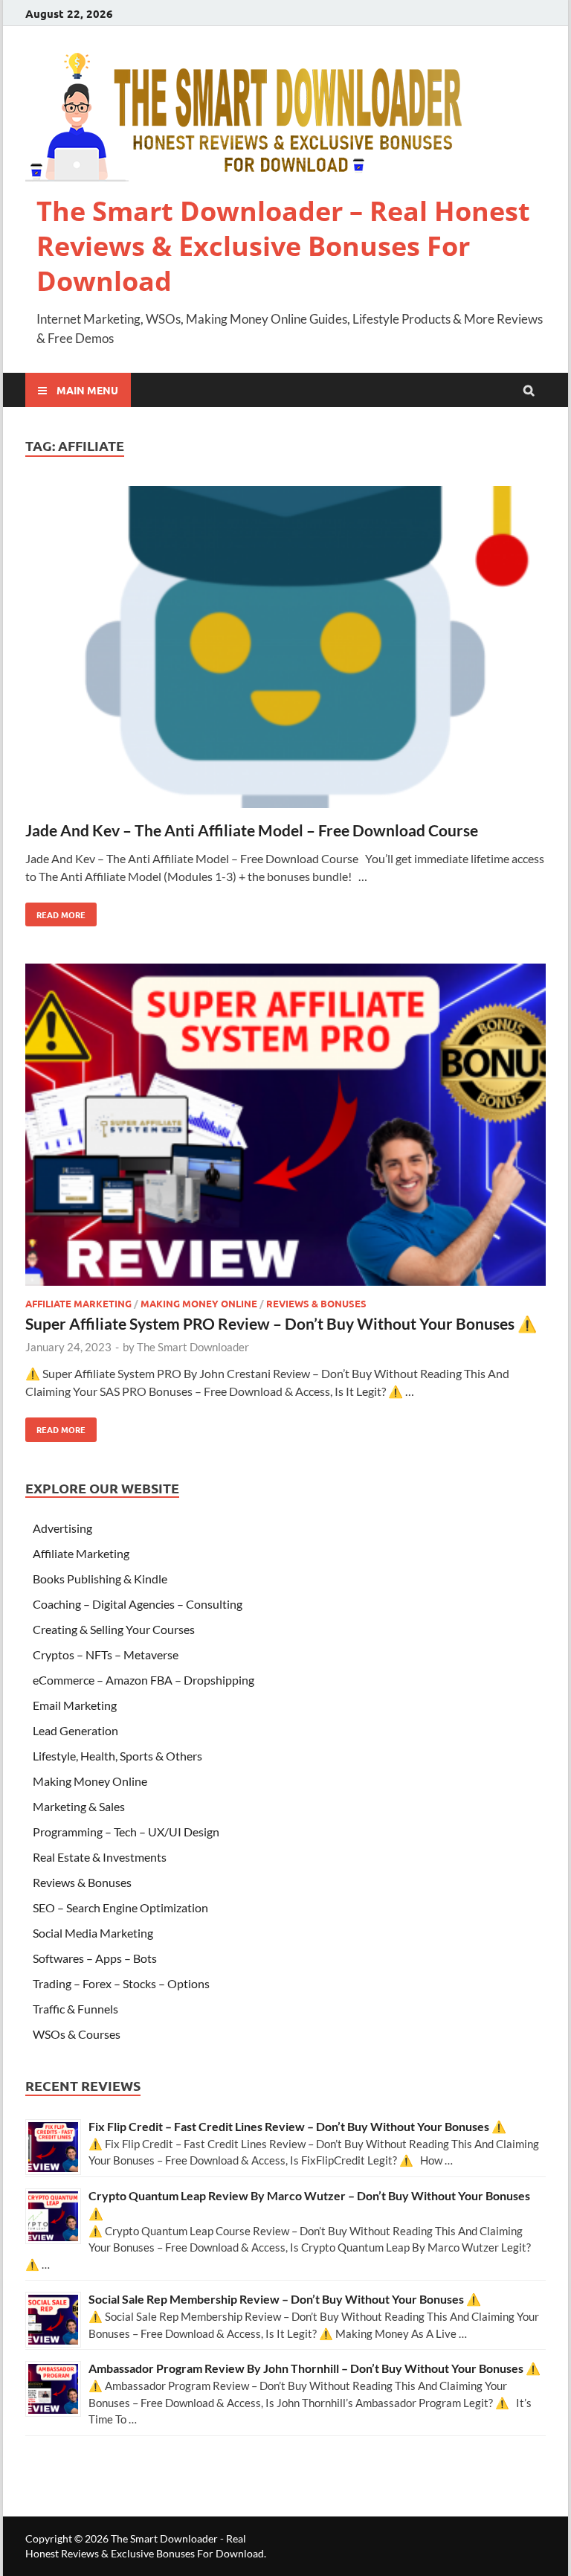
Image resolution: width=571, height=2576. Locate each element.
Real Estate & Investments (100, 1857)
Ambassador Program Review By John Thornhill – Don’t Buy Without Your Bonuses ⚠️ (314, 2368)
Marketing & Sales (79, 1806)
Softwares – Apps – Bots (95, 1958)
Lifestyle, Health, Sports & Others (117, 1756)
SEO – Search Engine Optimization (120, 1907)
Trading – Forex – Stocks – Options (121, 1983)
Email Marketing (75, 1705)
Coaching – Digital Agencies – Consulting (138, 1604)
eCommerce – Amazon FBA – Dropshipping (143, 1680)
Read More (55, 911)
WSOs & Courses (77, 2034)
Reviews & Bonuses (316, 1303)
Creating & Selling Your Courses (114, 1629)
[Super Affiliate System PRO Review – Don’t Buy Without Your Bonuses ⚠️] (285, 1127)
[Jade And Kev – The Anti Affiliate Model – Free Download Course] (285, 649)
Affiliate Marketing (78, 1303)
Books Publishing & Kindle (100, 1579)
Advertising (62, 1528)
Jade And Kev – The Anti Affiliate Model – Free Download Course (252, 830)
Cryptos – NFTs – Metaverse (106, 1654)
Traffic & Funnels (75, 2009)
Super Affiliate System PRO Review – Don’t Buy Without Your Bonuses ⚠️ (281, 1323)
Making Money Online (199, 1303)
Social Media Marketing (93, 1933)
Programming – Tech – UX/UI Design (126, 1832)
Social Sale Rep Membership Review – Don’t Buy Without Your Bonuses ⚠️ (285, 2299)
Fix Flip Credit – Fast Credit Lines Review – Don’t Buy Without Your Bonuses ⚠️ (297, 2126)
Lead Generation (75, 1730)
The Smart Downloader (193, 1347)
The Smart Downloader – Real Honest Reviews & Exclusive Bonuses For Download (283, 246)
